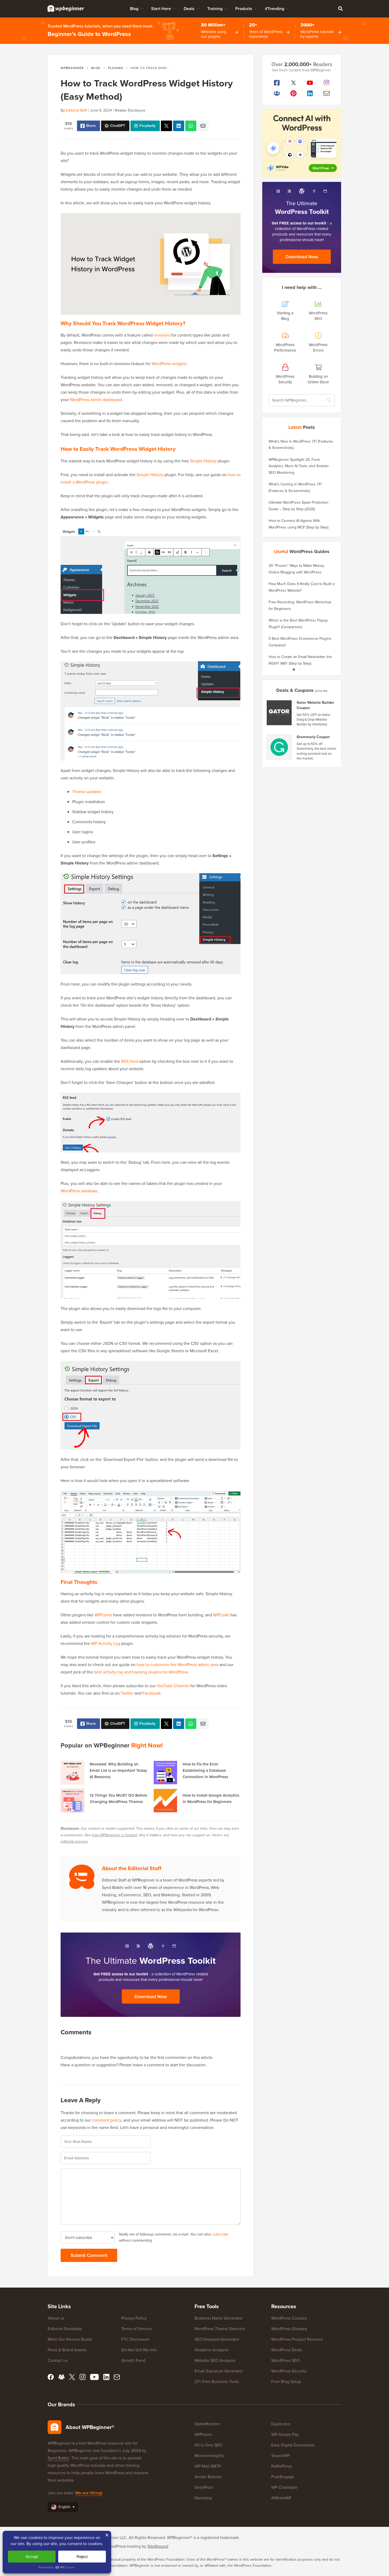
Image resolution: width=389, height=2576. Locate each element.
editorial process (74, 1841)
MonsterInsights (209, 2456)
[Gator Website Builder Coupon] (279, 713)
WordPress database (79, 1191)
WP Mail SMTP (208, 2466)
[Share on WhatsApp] (191, 126)
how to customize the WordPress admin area (177, 1665)
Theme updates (87, 792)
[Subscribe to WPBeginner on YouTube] (310, 83)
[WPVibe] (302, 143)
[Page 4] (310, 669)
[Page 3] (304, 669)
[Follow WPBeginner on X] (294, 83)
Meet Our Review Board (70, 2339)
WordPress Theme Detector (220, 2329)
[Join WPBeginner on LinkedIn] (310, 93)
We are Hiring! (89, 2493)
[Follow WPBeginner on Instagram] (327, 83)
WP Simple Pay (285, 2434)
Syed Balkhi (58, 2458)
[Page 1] (294, 669)
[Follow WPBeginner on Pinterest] (294, 93)
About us (56, 2318)
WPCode (221, 1615)
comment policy (107, 2120)
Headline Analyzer (212, 2350)
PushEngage (283, 2477)
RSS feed (130, 1061)
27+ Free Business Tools (217, 2382)
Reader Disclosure (130, 110)
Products (244, 9)
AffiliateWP (281, 2498)
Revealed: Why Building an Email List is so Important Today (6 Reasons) (118, 1770)
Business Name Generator (218, 2318)
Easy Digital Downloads (293, 2445)
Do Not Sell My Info (139, 2350)
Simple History (203, 461)
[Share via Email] (203, 126)
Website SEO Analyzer (215, 2360)
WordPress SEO (285, 2360)
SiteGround (158, 2546)
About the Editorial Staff (132, 1868)
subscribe (220, 2234)
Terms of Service (136, 2329)
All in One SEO (208, 2445)
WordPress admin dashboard (96, 400)
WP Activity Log (106, 1643)
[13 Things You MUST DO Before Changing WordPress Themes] (73, 1801)
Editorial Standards (65, 2329)
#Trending (275, 9)
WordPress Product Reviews (297, 2339)
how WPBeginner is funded (114, 1835)
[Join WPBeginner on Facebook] (277, 83)
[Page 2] (299, 669)
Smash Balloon (208, 2477)
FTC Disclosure (135, 2339)
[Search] (340, 8)
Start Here (161, 9)
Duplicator (281, 2424)
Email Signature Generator (219, 2371)
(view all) (321, 691)
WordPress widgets (169, 364)
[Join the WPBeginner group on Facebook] (277, 93)
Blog (134, 9)
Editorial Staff (76, 110)
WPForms (103, 1615)
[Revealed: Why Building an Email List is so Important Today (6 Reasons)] (73, 1773)
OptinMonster (207, 2424)
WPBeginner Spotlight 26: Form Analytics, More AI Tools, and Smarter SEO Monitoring (299, 466)
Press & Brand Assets (67, 2350)
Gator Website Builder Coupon (315, 705)
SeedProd (203, 2487)
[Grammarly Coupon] (279, 747)
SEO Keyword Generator (217, 2339)
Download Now (151, 1997)
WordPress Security (289, 2371)
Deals (189, 9)
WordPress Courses (289, 2318)
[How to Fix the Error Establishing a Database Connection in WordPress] (165, 1773)
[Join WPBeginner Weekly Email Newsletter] (327, 93)
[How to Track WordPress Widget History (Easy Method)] (166, 126)
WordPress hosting (124, 2546)
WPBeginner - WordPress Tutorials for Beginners (66, 8)
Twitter (127, 1693)
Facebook (151, 1693)
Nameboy (203, 2498)
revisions (162, 335)
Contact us (58, 2360)
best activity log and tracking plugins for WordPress (141, 1672)
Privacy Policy (134, 2318)
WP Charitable (284, 2487)
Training (215, 9)
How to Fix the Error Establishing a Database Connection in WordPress (205, 1770)
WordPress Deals (287, 2350)
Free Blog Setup (286, 2382)
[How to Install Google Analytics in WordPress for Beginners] (165, 1801)
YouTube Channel (173, 1686)
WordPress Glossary (289, 2329)
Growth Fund (133, 2360)
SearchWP (281, 2456)
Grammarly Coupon (313, 737)
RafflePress (281, 2466)
